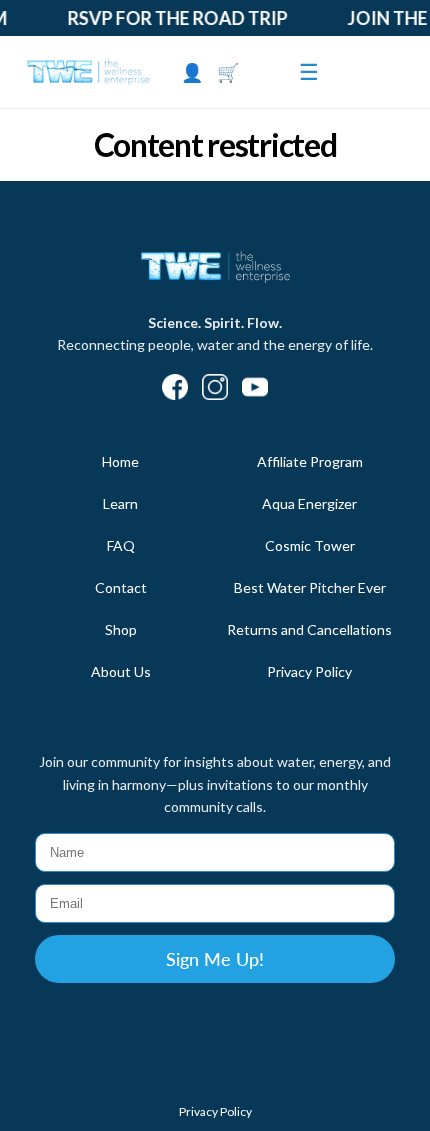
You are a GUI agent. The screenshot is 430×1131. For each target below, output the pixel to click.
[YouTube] (255, 389)
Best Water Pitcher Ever (310, 587)
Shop (121, 629)
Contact (121, 587)
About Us (121, 671)
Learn (120, 503)
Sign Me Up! (215, 959)
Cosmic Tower (310, 545)
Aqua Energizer (309, 503)
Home (120, 461)
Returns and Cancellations (309, 629)
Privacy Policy (309, 671)
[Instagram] (215, 389)
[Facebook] (175, 389)
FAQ (121, 545)
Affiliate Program (310, 461)
